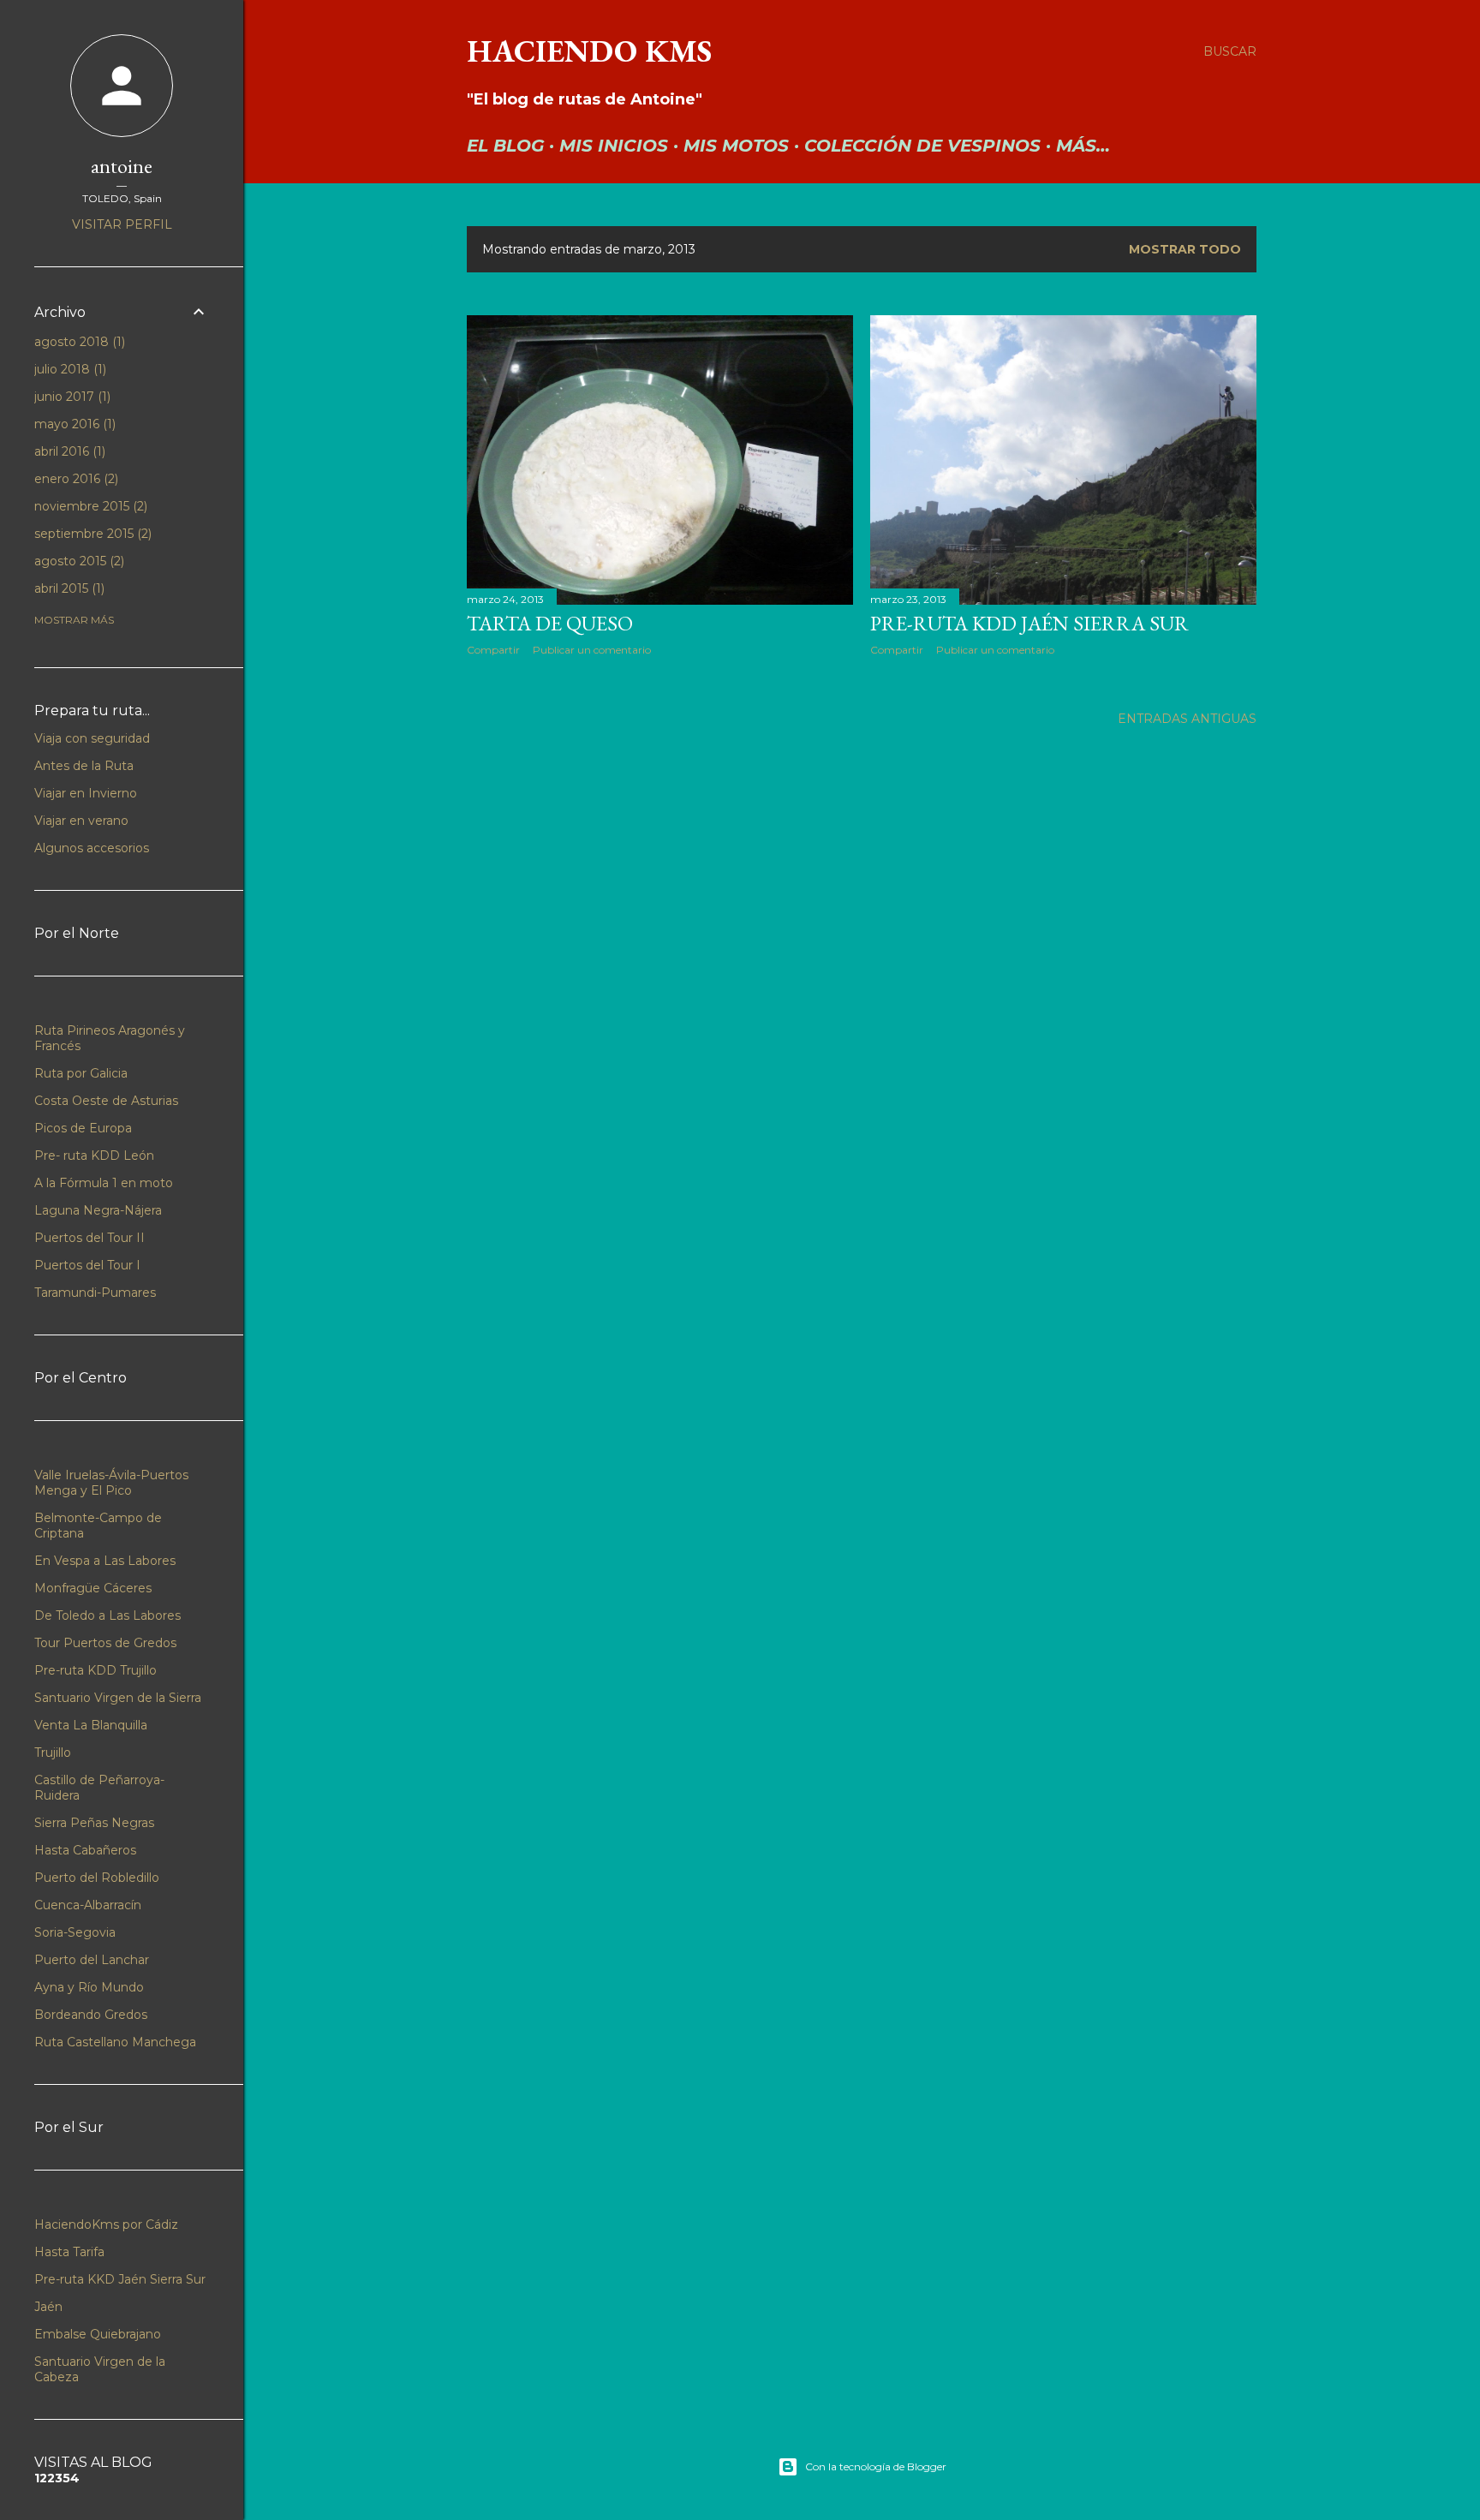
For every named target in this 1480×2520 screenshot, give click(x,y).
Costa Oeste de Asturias (106, 1101)
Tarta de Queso (550, 623)
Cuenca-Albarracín (88, 1905)
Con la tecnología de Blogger (876, 2466)
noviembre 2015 (89, 506)
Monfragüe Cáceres (93, 1588)
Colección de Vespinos (922, 146)
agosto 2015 (78, 561)
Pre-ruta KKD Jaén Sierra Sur (120, 2279)
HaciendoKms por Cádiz (106, 2224)
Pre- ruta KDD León (94, 1155)
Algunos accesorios (92, 848)
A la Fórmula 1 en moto (104, 1183)
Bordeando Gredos (91, 2015)
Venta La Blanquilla (91, 1725)
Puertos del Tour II (90, 1238)
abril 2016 (68, 451)
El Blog (505, 146)
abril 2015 (68, 588)
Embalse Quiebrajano (98, 2334)
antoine (122, 166)
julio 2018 (69, 369)
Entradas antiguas (1187, 719)
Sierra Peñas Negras (94, 1823)
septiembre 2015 (91, 534)
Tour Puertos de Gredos (105, 1643)
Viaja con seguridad (92, 738)
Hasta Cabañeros (85, 1850)
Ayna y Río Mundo (89, 1987)
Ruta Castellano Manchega (115, 2042)
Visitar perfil (122, 224)
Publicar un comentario (592, 650)
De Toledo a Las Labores (107, 1615)
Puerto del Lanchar (92, 1960)
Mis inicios (614, 146)
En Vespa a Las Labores (105, 1561)
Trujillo (53, 1753)
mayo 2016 (73, 424)
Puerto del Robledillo (97, 1878)
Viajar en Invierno (86, 793)
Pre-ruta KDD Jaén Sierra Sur (1029, 623)
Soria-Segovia (75, 1932)
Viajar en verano (81, 821)
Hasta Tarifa (69, 2252)
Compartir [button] (493, 650)
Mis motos (736, 146)
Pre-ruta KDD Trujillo (95, 1670)
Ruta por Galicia (81, 1073)
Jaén (48, 2307)
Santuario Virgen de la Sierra (118, 1698)
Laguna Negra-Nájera (98, 1210)
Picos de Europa (83, 1128)
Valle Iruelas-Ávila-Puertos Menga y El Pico (111, 1483)
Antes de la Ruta (84, 766)
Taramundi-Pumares (95, 1293)
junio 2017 (71, 397)
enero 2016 (75, 479)
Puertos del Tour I (87, 1265)
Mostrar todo (1185, 249)
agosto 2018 (78, 342)
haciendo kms (589, 51)
